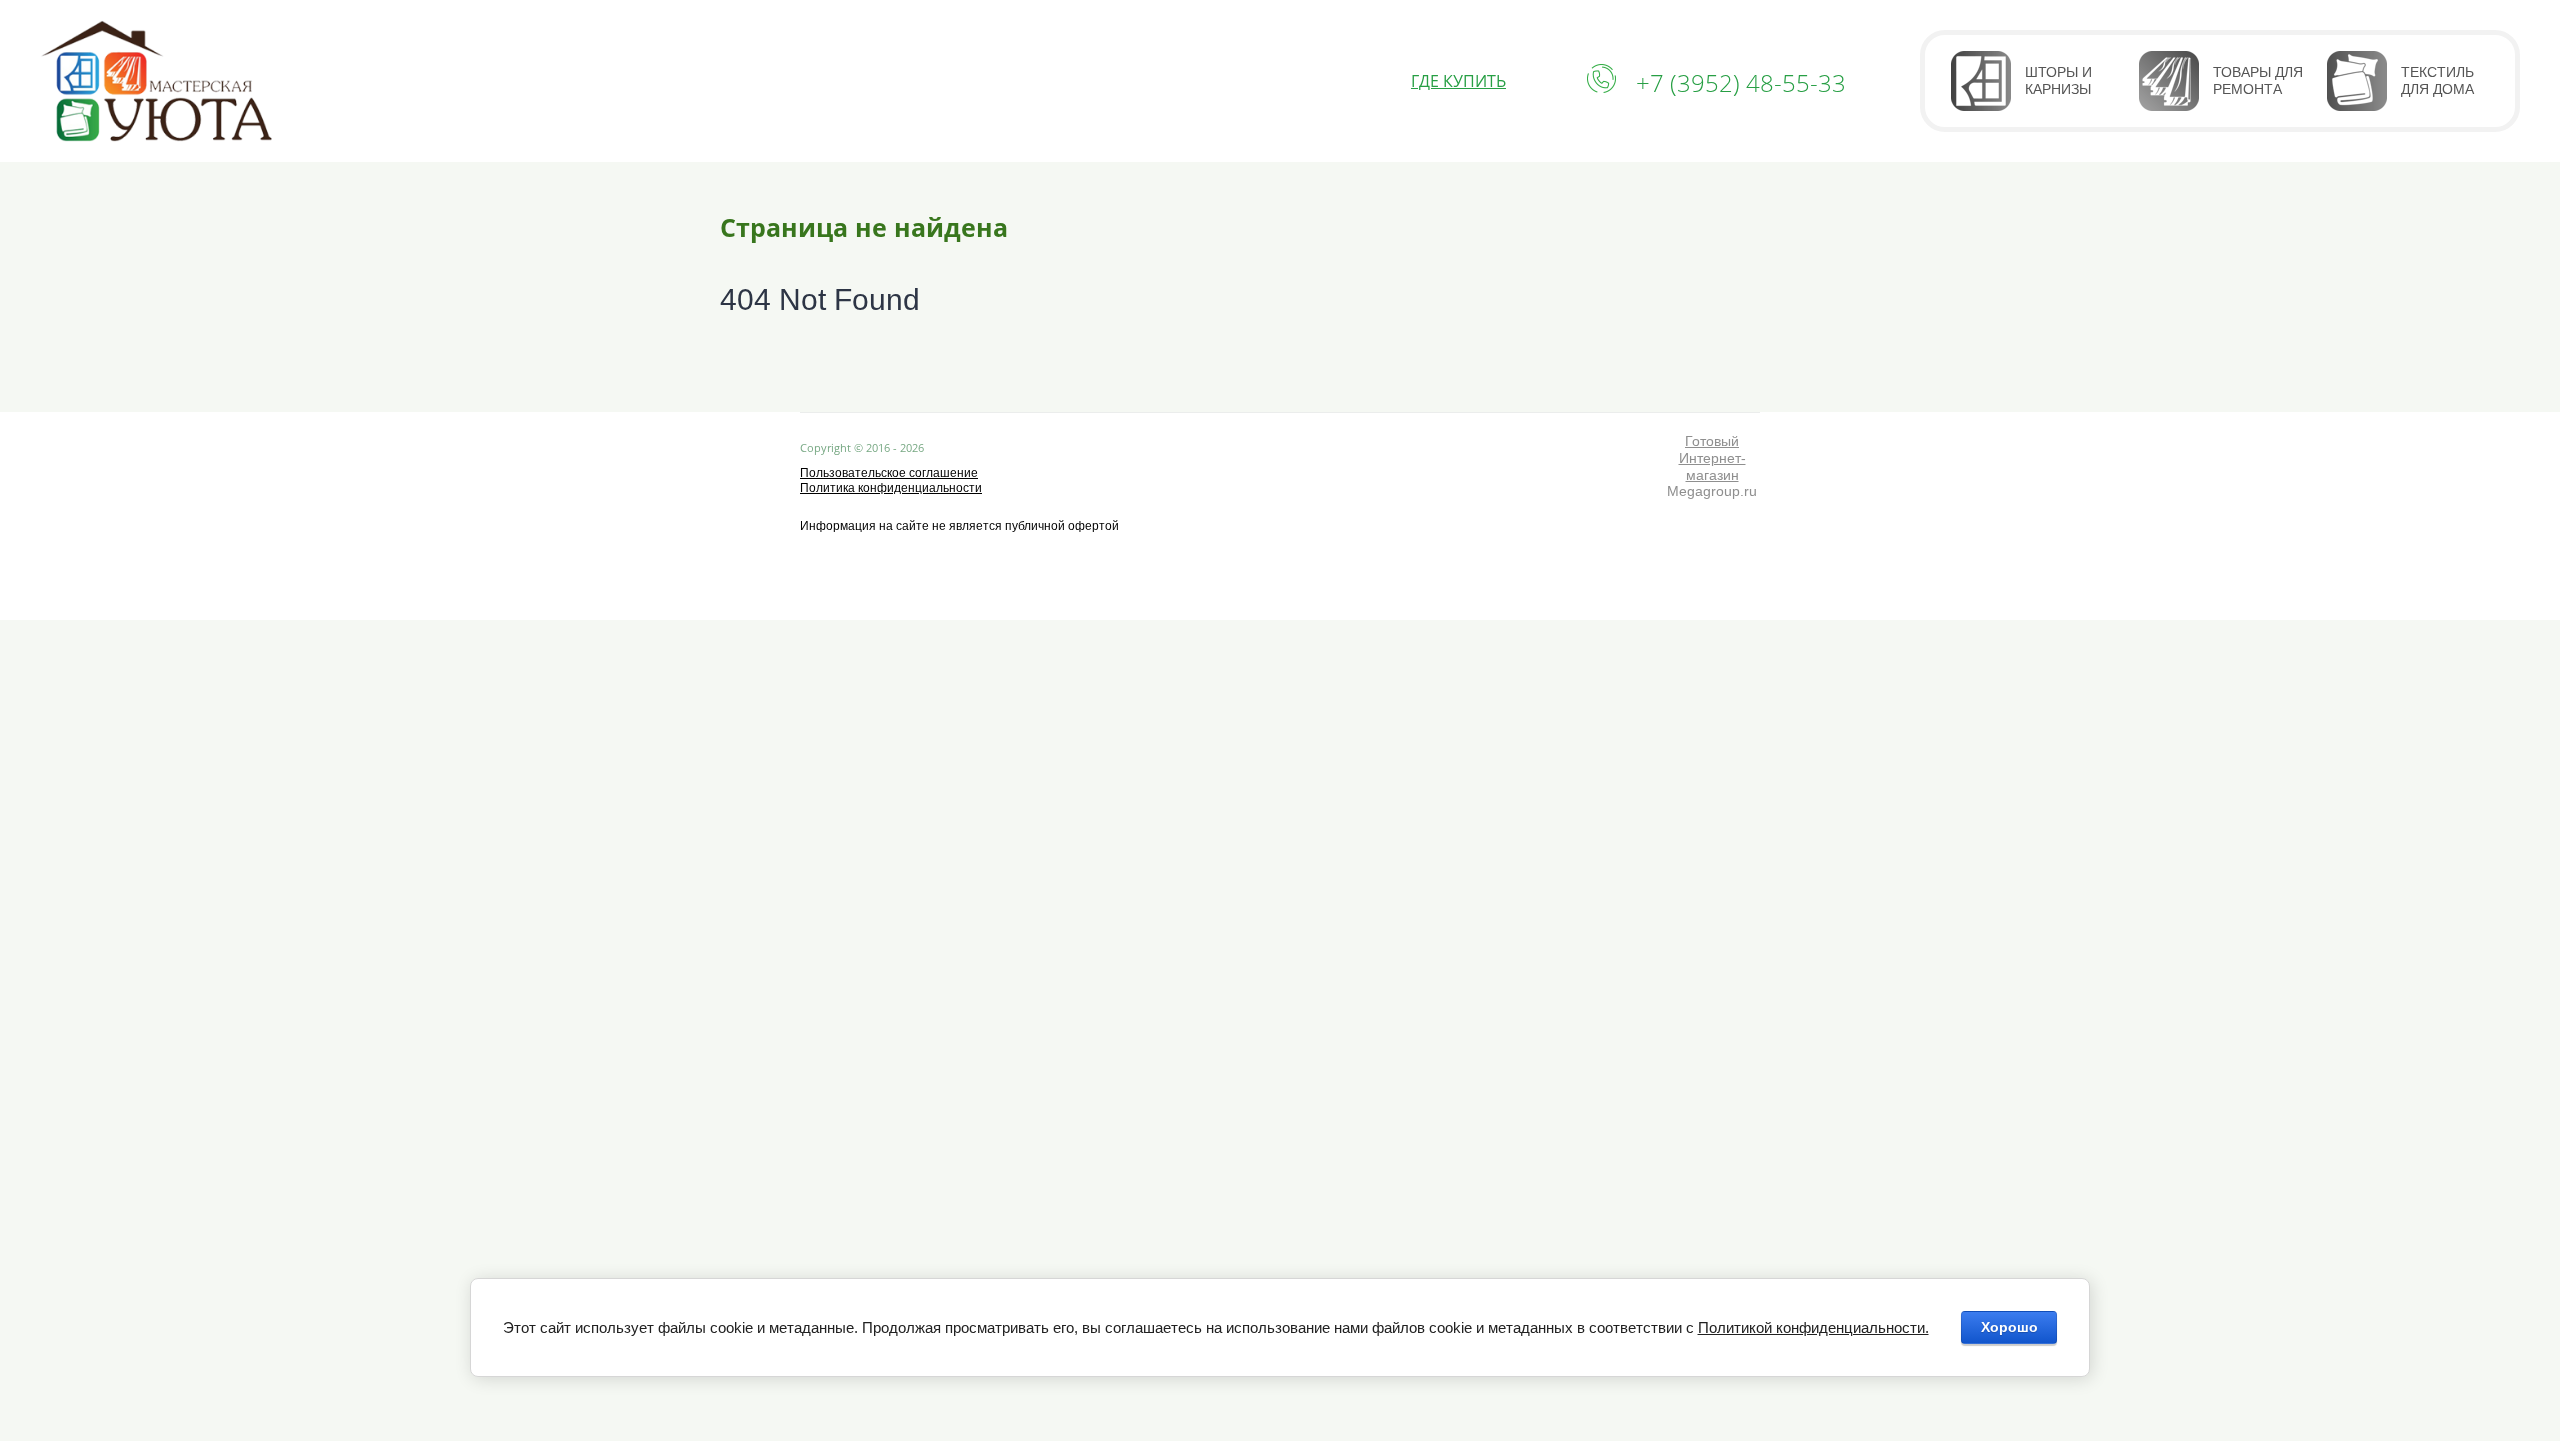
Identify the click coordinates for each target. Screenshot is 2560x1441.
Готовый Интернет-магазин (1712, 458)
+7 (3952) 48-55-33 (1741, 82)
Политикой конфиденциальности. (1813, 1327)
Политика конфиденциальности (891, 488)
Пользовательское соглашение (889, 473)
